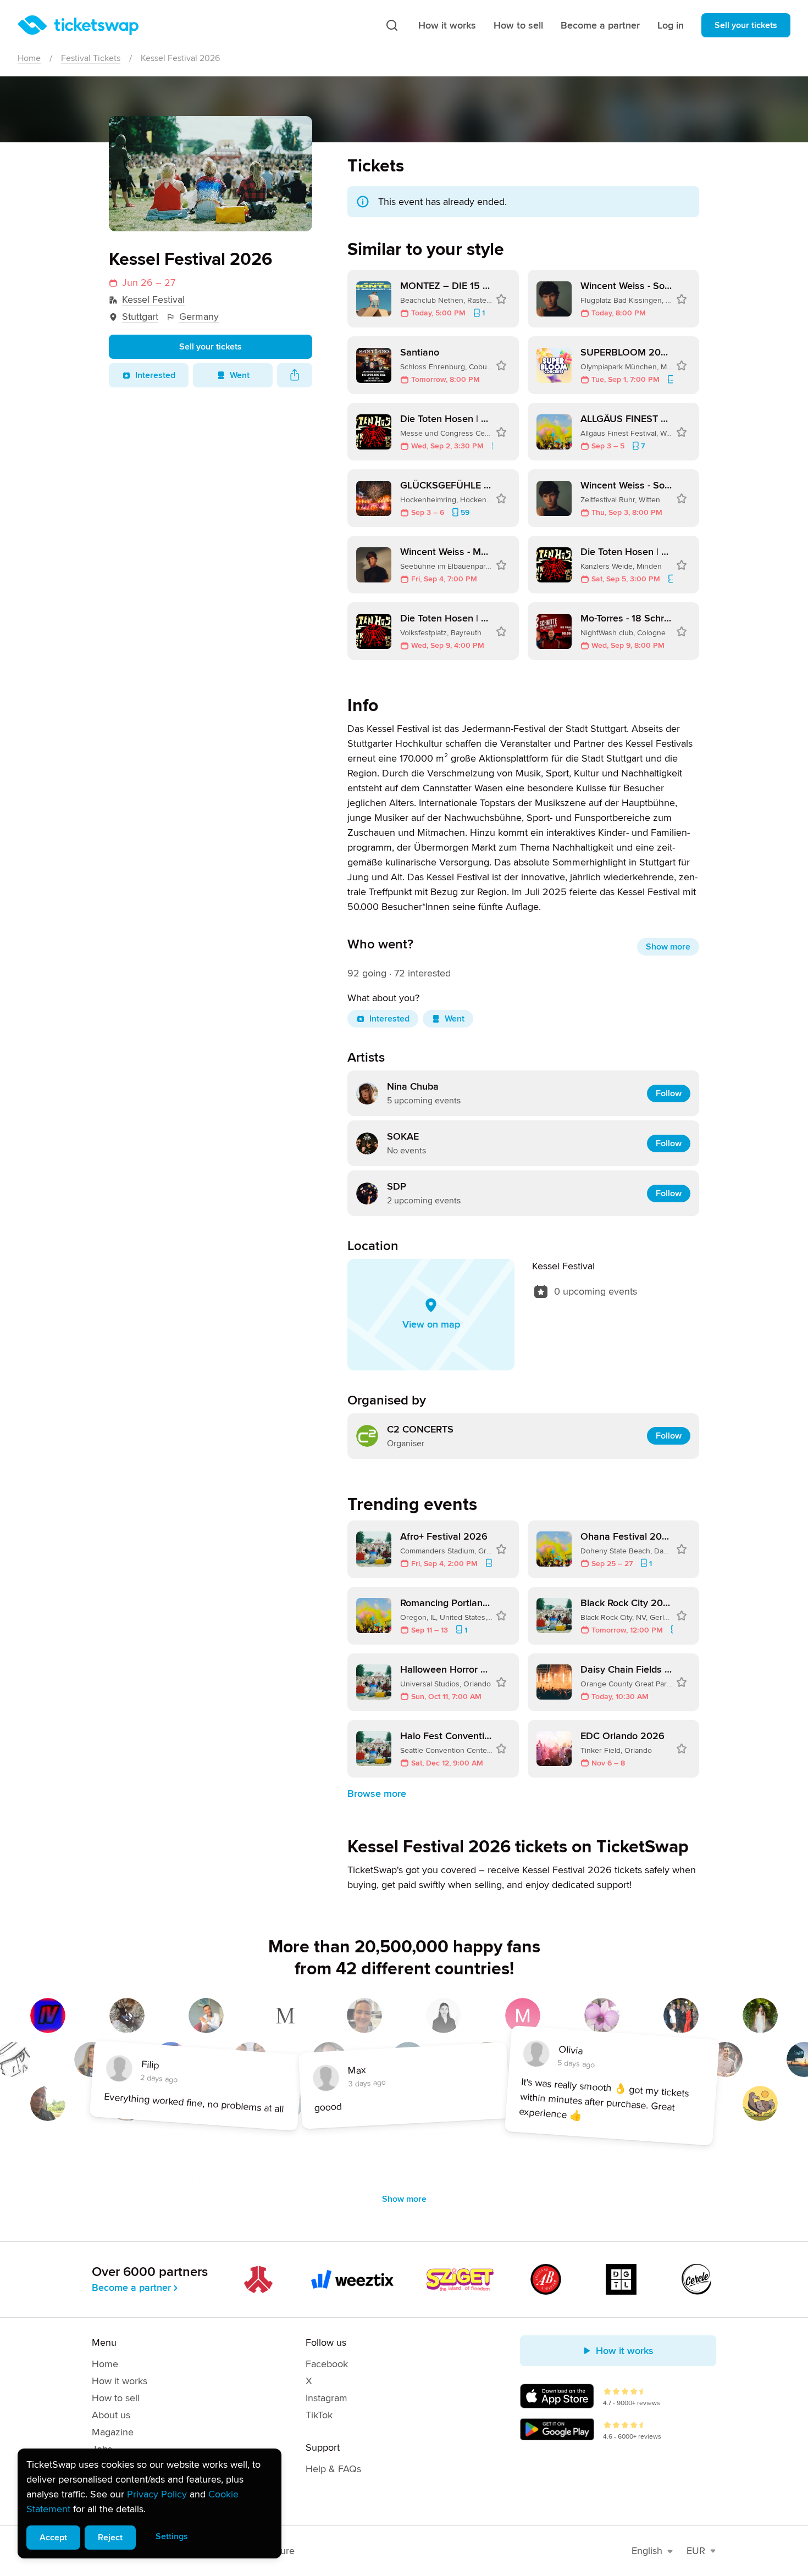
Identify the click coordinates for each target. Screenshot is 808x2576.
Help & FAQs (333, 2469)
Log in (671, 25)
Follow (669, 1093)
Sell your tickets (746, 25)
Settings (172, 2536)
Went (240, 375)
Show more (668, 947)
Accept (53, 2538)
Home (29, 58)
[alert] (150, 2503)
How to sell (518, 25)
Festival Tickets (91, 58)
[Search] (392, 25)
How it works (447, 25)
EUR (696, 2551)
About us (111, 2415)
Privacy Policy (157, 2494)
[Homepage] (78, 25)
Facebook (327, 2364)
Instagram (326, 2398)
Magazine (113, 2432)
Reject (110, 2538)
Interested (155, 375)
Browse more (377, 1794)
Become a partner (600, 25)
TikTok (319, 2415)
